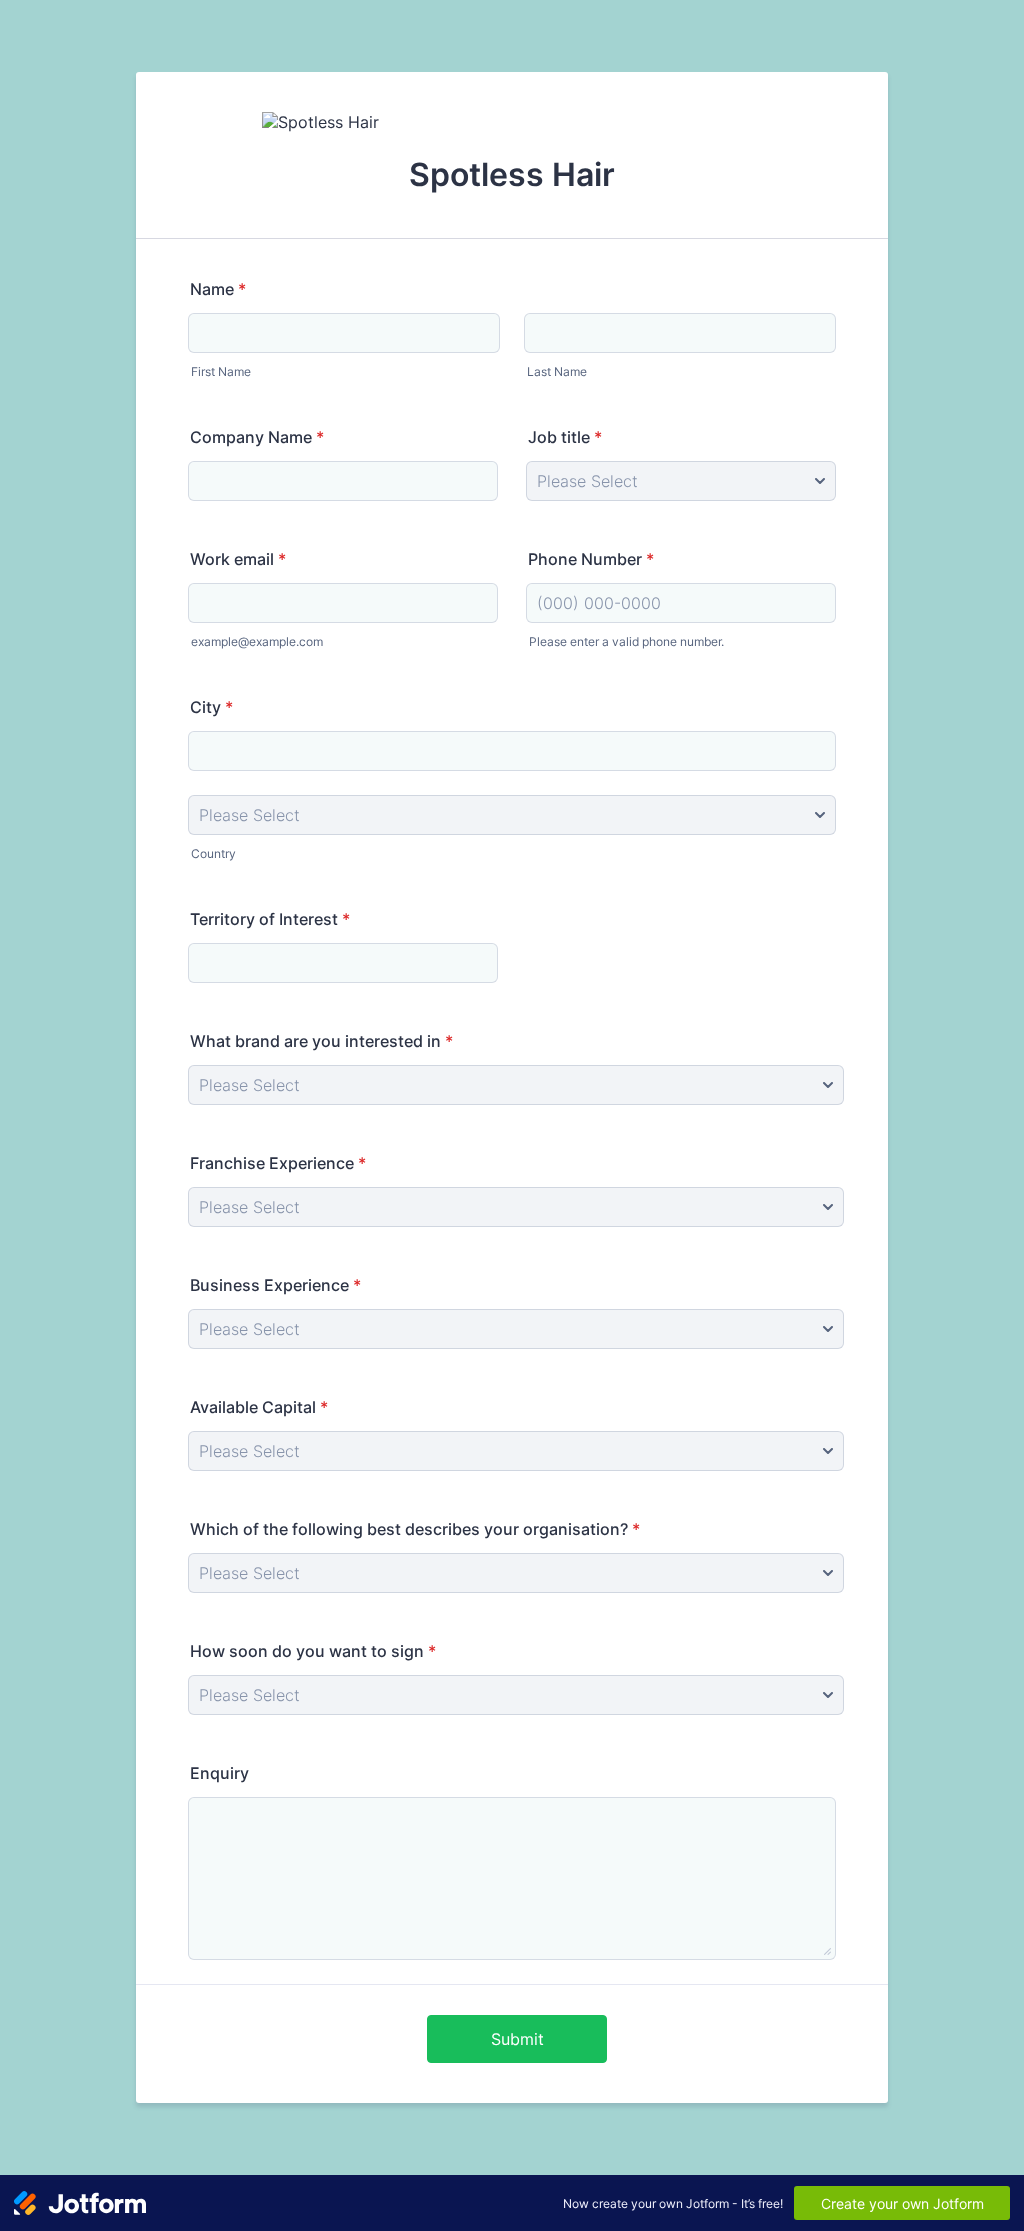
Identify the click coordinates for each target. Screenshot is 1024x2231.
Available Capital (259, 1407)
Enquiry (219, 1773)
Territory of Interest (270, 919)
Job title (565, 437)
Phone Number (591, 559)
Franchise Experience (278, 1163)
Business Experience (275, 1285)
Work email (238, 559)
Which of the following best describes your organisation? (415, 1529)
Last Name (557, 371)
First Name (221, 371)
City (211, 707)
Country (213, 853)
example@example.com (257, 641)
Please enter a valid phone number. (626, 641)
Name (218, 289)
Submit (517, 2039)
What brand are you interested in (321, 1041)
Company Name (257, 437)
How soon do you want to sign (313, 1651)
